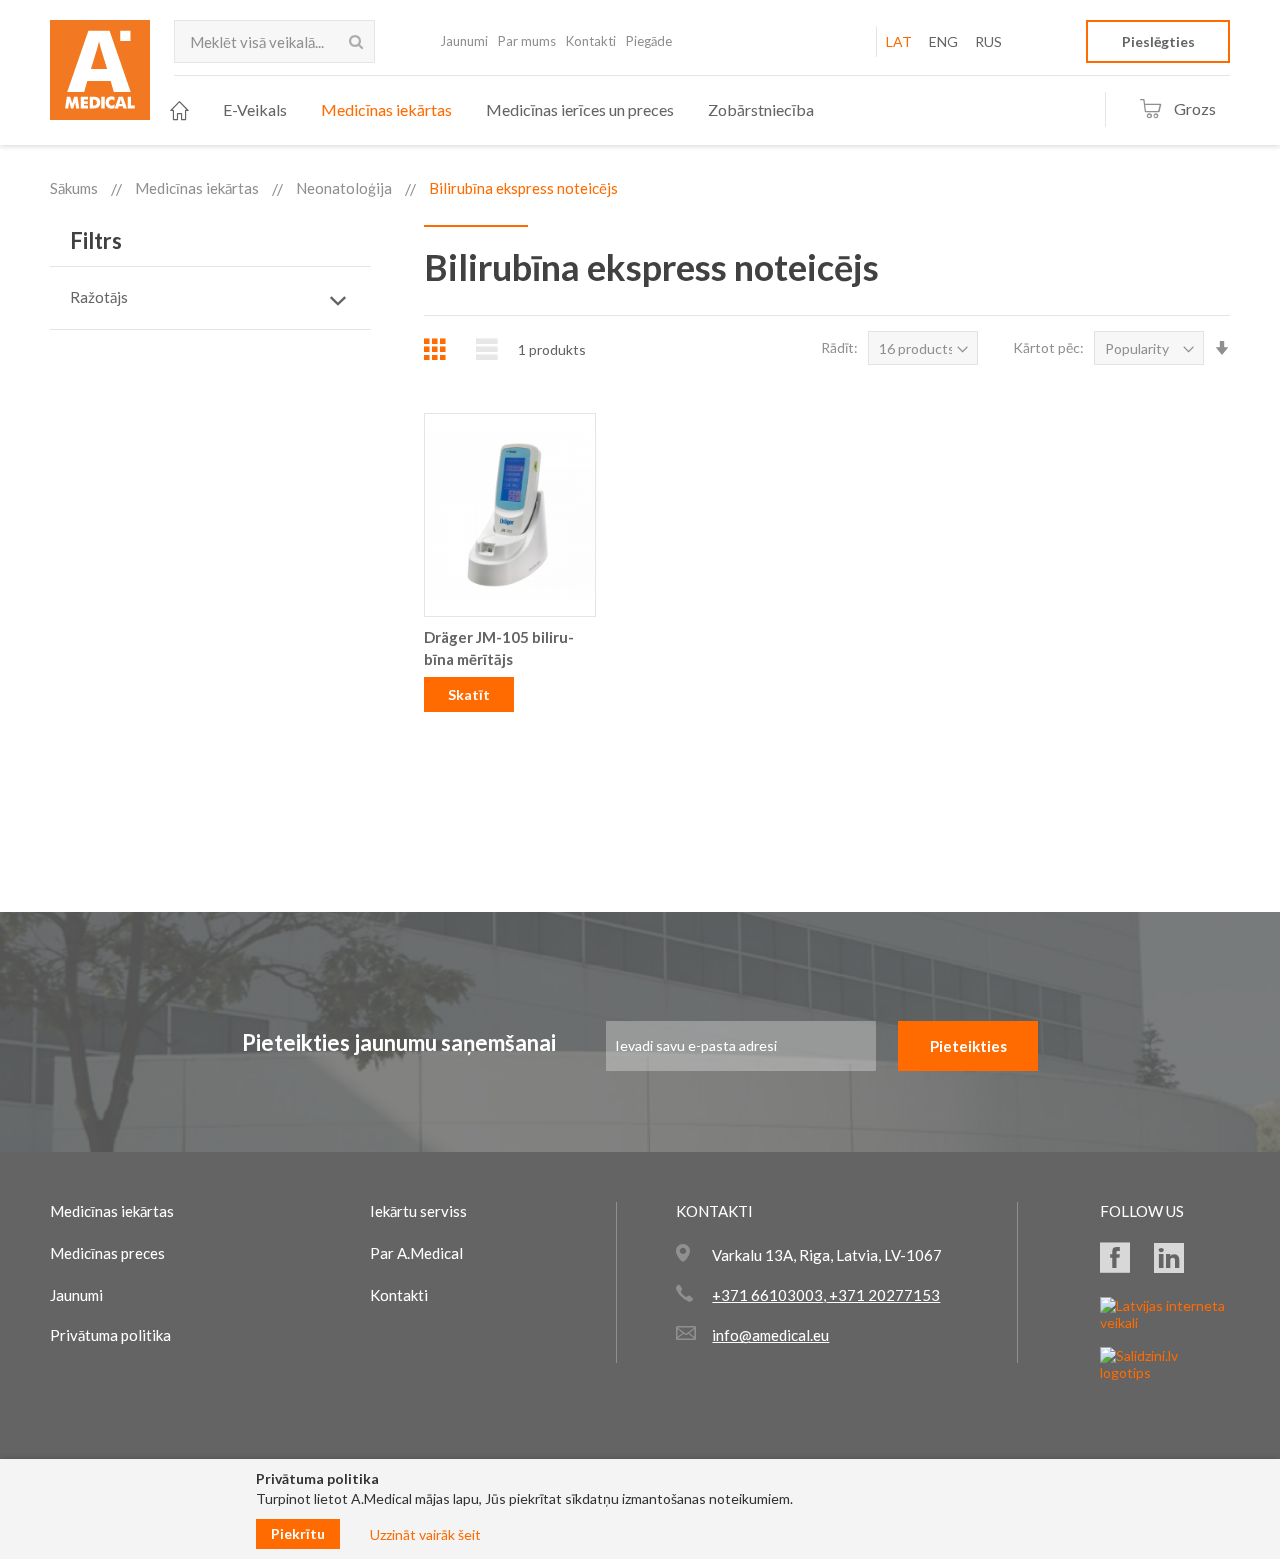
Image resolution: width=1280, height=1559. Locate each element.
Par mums (527, 41)
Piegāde (649, 41)
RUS (988, 41)
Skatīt (469, 694)
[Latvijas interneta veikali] (1165, 1322)
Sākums (74, 188)
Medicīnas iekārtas (197, 188)
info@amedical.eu (770, 1335)
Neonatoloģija (344, 188)
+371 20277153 (883, 1295)
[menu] (492, 110)
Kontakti (591, 41)
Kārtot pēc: (1048, 347)
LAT (899, 41)
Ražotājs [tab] (99, 297)
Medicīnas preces (107, 1253)
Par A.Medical (416, 1253)
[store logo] (100, 76)
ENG (943, 41)
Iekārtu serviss (418, 1211)
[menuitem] (179, 110)
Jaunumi (464, 41)
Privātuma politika (110, 1335)
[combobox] (274, 41)
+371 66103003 (767, 1295)
